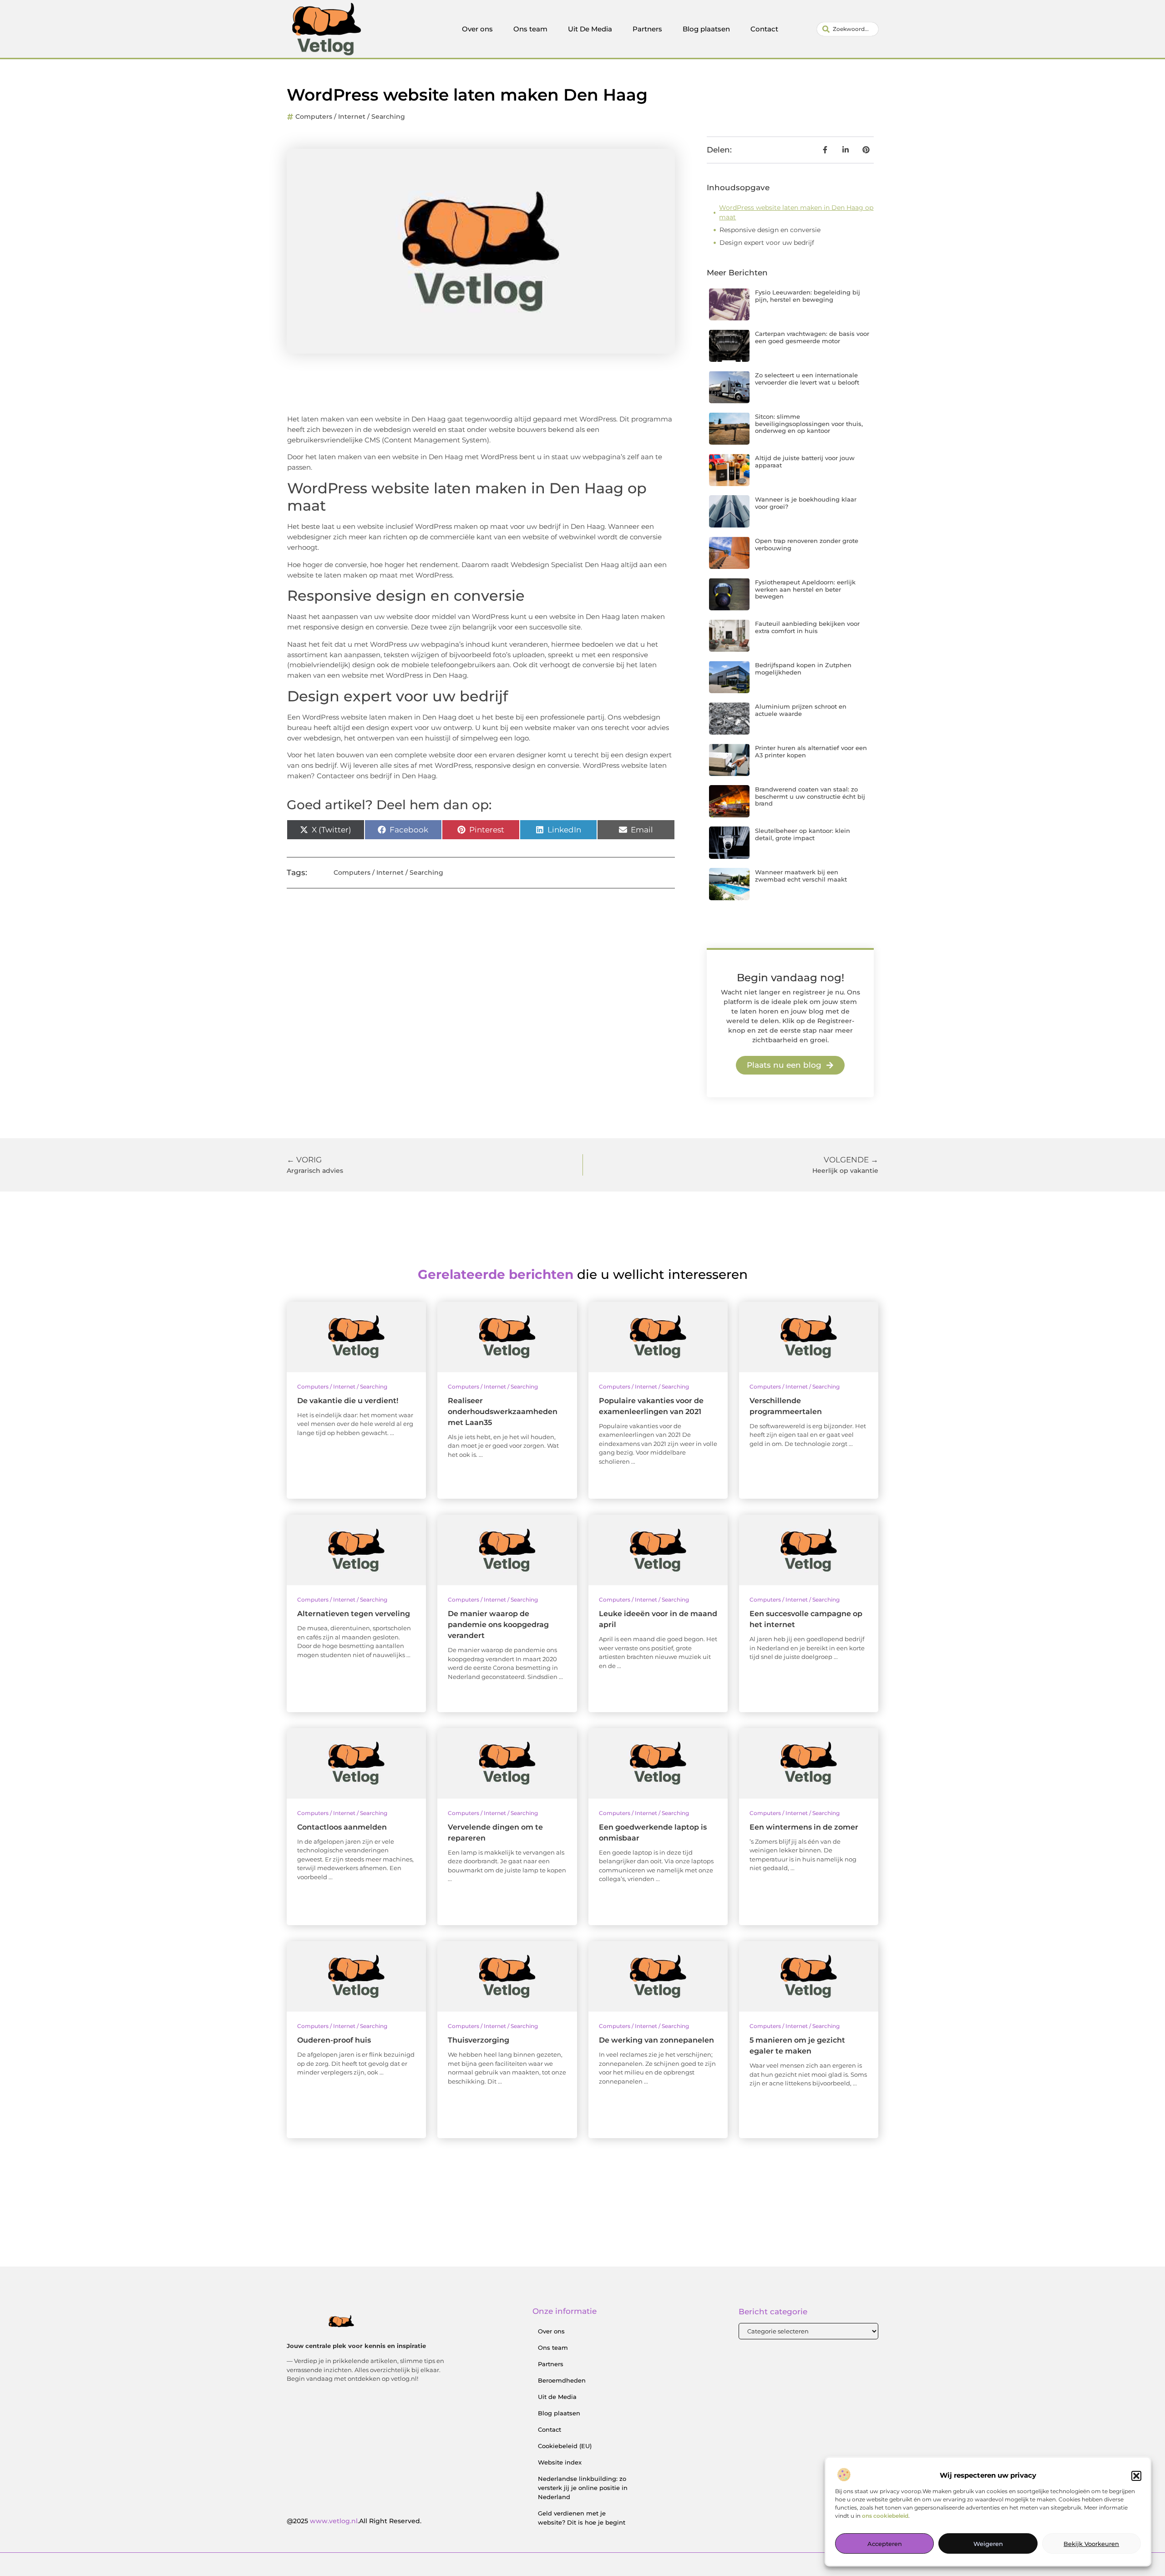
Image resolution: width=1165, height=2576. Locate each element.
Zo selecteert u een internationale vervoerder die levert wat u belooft (807, 379)
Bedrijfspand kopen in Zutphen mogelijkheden (803, 669)
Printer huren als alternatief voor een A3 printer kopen (811, 751)
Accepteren (885, 2544)
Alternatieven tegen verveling (354, 1614)
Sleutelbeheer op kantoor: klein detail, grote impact (803, 834)
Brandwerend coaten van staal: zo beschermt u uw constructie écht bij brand (810, 796)
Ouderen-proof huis (334, 2040)
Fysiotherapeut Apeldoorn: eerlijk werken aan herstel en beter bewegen (805, 589)
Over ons (477, 29)
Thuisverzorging (479, 2040)
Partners (647, 29)
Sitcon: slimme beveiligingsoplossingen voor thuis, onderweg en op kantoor (809, 423)
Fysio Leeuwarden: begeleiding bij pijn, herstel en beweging (808, 296)
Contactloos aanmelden (342, 1827)
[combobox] (848, 29)
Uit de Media (557, 2397)
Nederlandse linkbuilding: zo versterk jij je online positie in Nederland (583, 2488)
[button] (1136, 2476)
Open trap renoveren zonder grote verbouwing (807, 544)
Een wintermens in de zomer (804, 1827)
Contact (764, 29)
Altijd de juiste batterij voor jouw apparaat (805, 461)
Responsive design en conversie (770, 230)
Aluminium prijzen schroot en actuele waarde (801, 710)
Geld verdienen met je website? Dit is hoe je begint (582, 2518)
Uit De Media (590, 29)
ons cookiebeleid (885, 2516)
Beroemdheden (562, 2380)
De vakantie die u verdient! (348, 1401)
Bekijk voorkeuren (1091, 2544)
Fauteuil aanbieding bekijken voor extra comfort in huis (807, 627)
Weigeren (988, 2544)
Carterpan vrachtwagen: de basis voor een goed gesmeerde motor (812, 337)
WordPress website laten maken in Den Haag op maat (796, 212)
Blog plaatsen (706, 29)
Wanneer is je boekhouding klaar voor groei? (806, 503)
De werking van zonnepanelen (656, 2040)
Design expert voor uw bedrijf (767, 243)
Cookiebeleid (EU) (565, 2446)
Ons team (530, 29)
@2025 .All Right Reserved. (354, 2521)
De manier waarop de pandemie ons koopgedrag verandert (498, 1625)
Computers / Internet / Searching (350, 117)
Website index (560, 2462)
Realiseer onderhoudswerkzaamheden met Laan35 (503, 1412)
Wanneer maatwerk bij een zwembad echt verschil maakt (801, 876)
